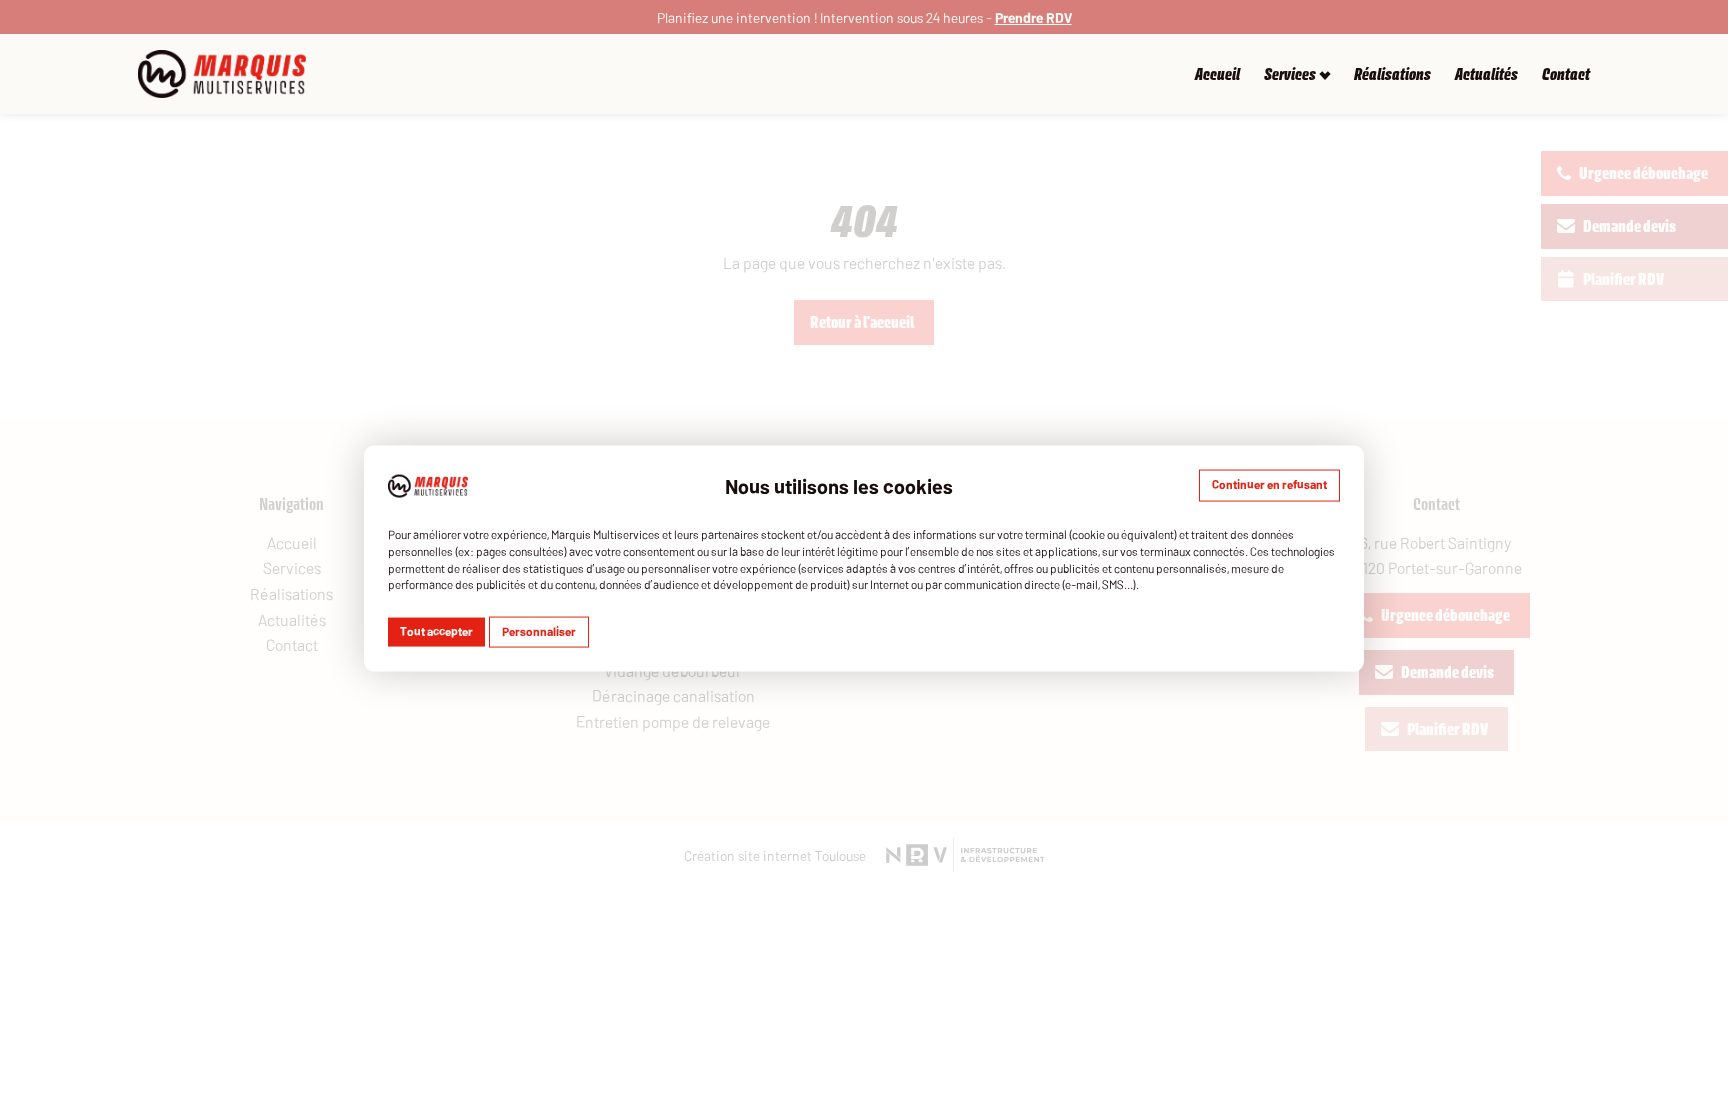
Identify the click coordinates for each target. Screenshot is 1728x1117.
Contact (1566, 74)
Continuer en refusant (1269, 483)
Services (1290, 74)
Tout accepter (436, 631)
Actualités (1486, 74)
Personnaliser (539, 631)
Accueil (1217, 74)
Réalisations (1392, 74)
